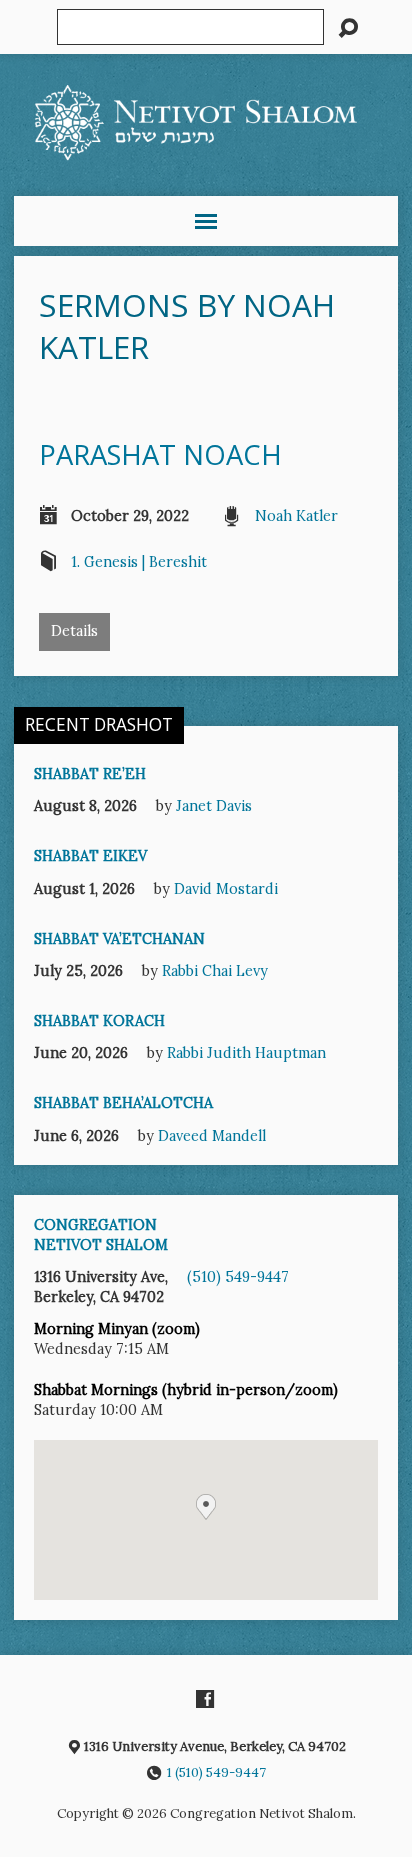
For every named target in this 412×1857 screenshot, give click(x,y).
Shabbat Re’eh (90, 774)
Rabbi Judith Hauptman (246, 1053)
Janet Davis (214, 806)
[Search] (348, 28)
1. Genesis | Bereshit (139, 562)
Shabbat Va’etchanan (119, 939)
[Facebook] (205, 1699)
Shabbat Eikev (90, 856)
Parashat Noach (160, 454)
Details (74, 631)
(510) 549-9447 (238, 1277)
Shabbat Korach (99, 1021)
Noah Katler (296, 516)
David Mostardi (226, 889)
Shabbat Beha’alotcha (123, 1103)
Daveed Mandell (212, 1136)
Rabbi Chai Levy (215, 971)
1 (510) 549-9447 (216, 1772)
